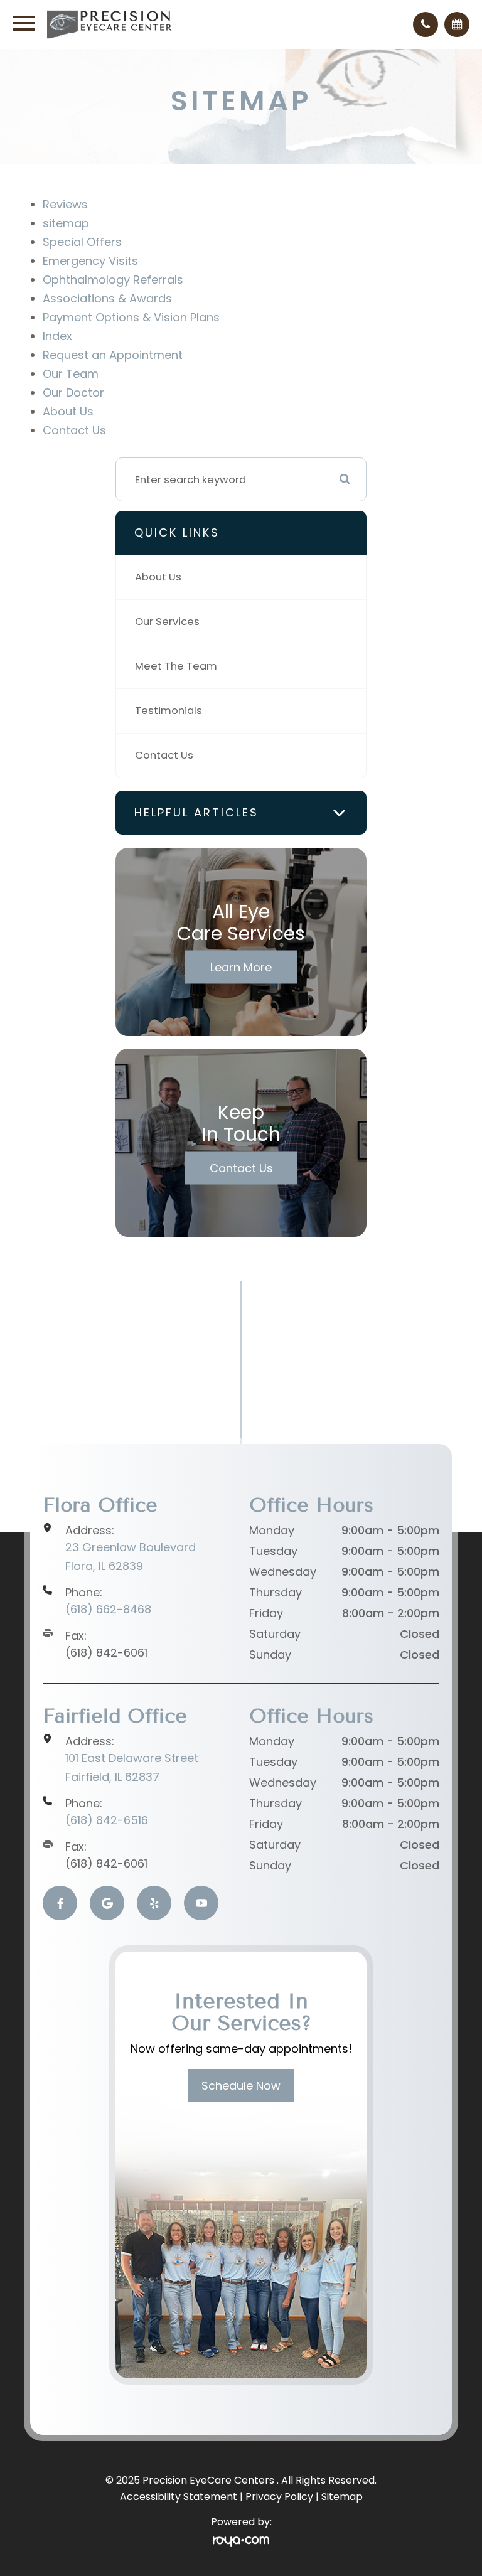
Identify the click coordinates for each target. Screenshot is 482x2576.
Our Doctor (73, 393)
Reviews (65, 204)
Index (57, 336)
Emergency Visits (90, 261)
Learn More (241, 967)
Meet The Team (176, 666)
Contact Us (74, 430)
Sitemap (342, 2497)
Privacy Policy (279, 2497)
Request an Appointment (113, 355)
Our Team (71, 374)
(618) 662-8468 (108, 1609)
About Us (68, 411)
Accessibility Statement (179, 2497)
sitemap (66, 223)
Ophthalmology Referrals (113, 280)
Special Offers (82, 242)
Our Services (167, 622)
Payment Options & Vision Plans (131, 317)
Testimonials (169, 711)
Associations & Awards (107, 298)
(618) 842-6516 (107, 1820)
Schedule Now (241, 2086)
